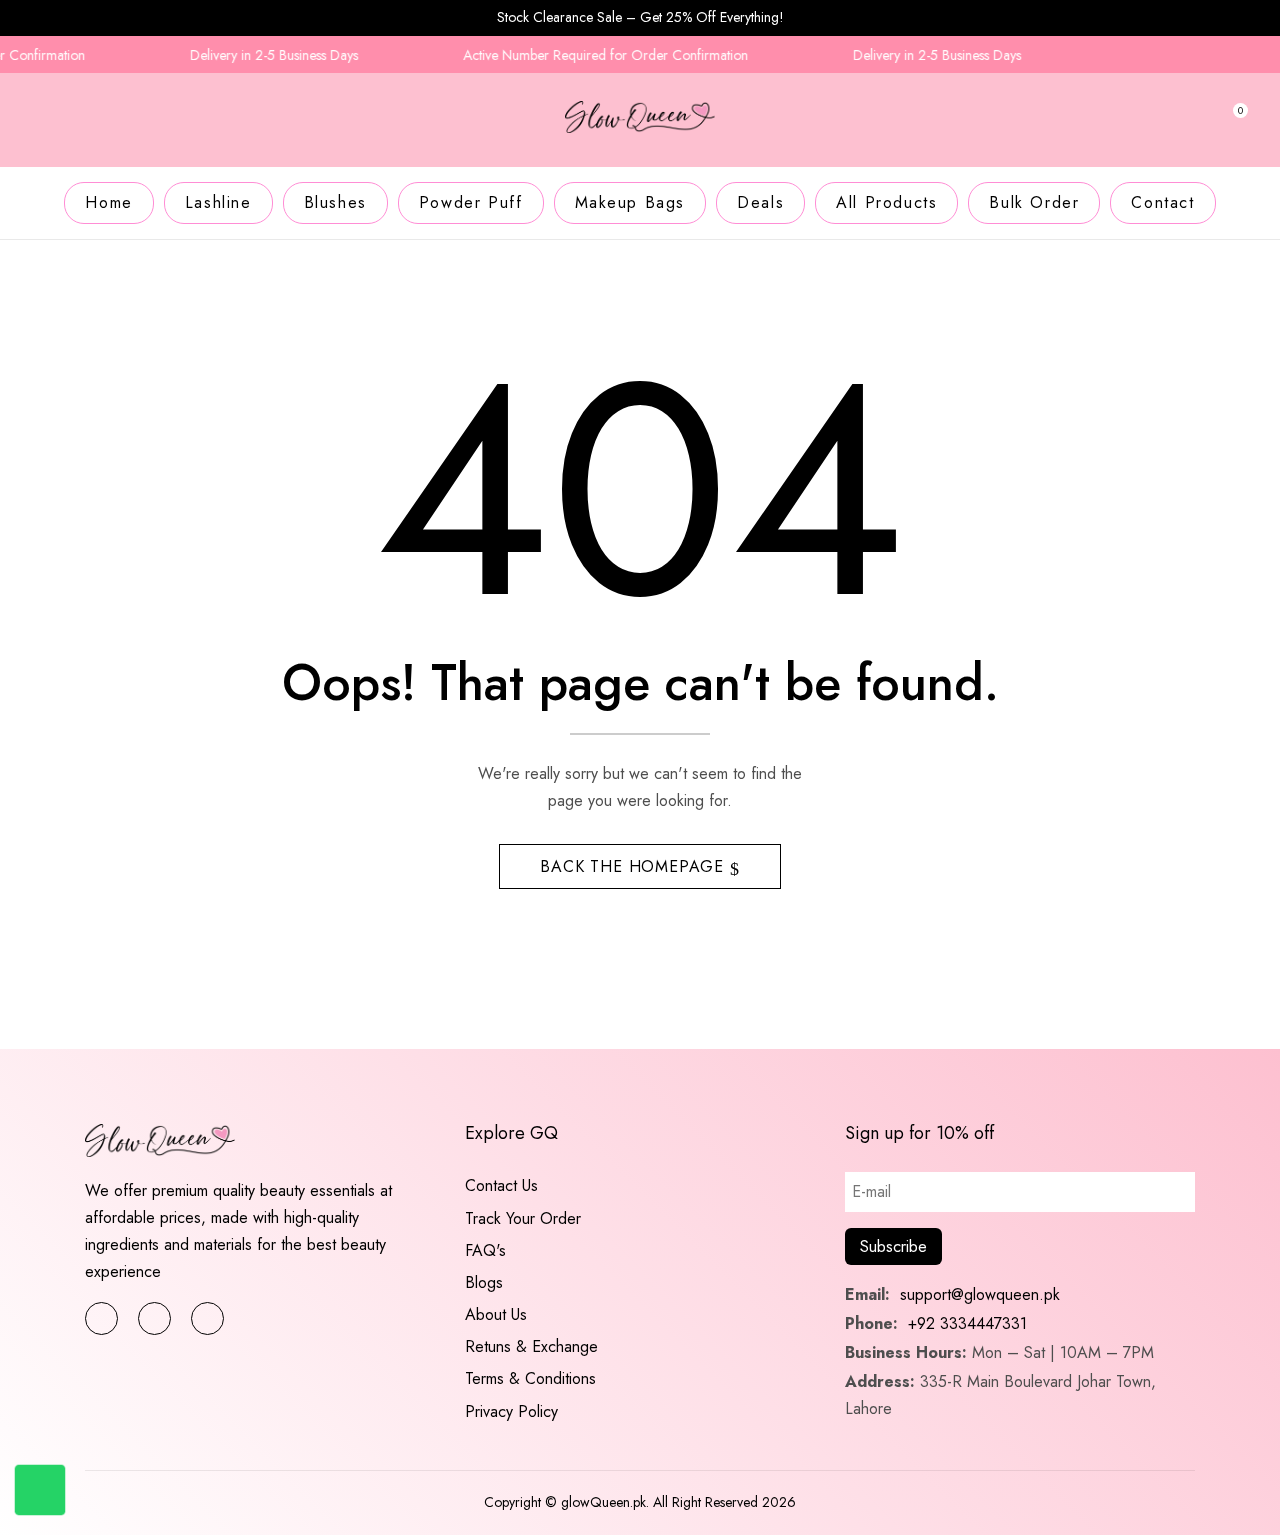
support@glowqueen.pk (977, 1294)
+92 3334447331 (967, 1323)
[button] (1232, 123)
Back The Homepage (634, 866)
